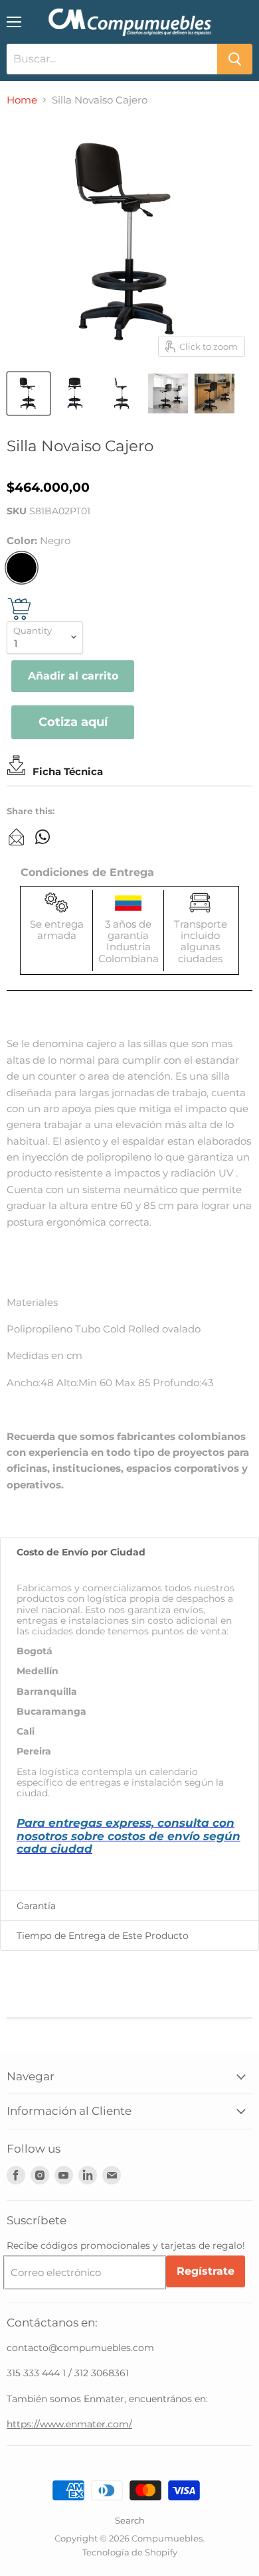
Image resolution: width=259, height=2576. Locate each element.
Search (130, 2520)
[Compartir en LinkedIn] (17, 837)
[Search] (235, 59)
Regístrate (206, 2271)
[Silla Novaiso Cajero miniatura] (29, 394)
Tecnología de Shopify (130, 2552)
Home (22, 100)
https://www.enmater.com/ (69, 2424)
